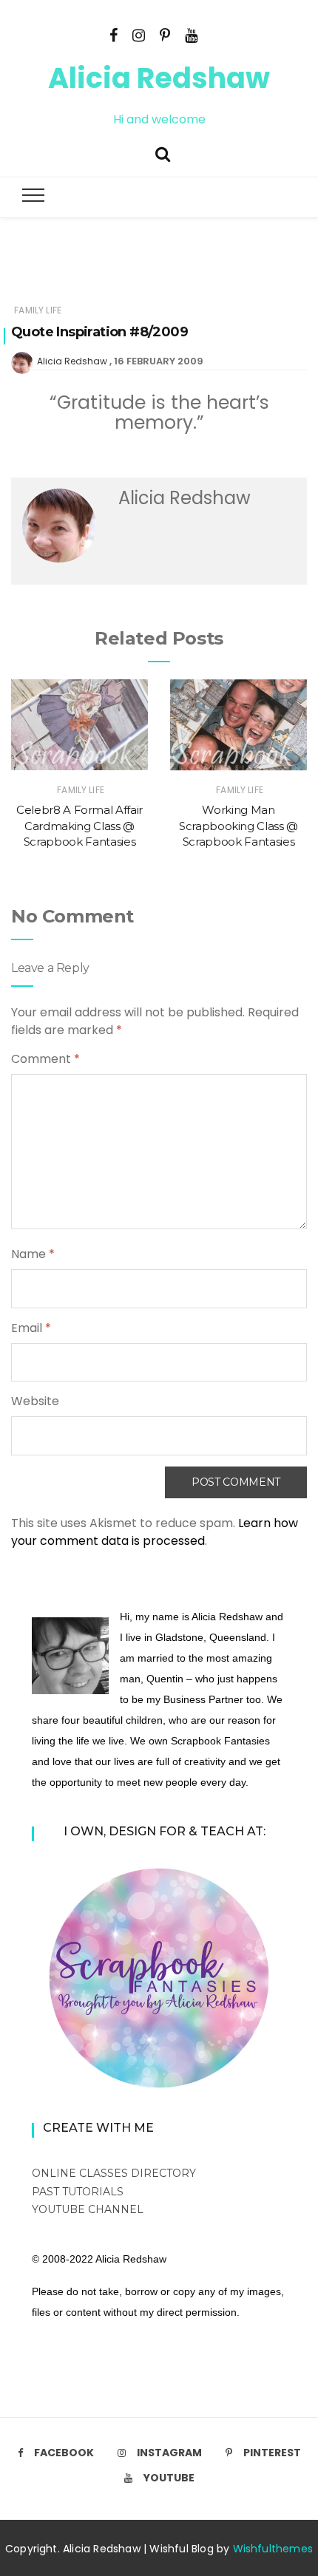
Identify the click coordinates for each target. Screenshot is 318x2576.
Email (31, 1328)
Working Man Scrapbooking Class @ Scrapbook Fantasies (238, 826)
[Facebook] (114, 34)
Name (33, 1254)
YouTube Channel (88, 2209)
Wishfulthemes (273, 2549)
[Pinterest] (165, 34)
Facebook (64, 2453)
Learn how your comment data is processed (155, 1532)
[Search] (163, 153)
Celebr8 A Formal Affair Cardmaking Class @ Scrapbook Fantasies (79, 826)
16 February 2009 (159, 361)
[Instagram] (139, 34)
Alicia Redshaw (159, 78)
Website (35, 1401)
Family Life (38, 310)
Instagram (169, 2453)
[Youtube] (191, 34)
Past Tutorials (78, 2192)
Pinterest (272, 2453)
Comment (45, 1059)
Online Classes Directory (114, 2173)
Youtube (169, 2478)
